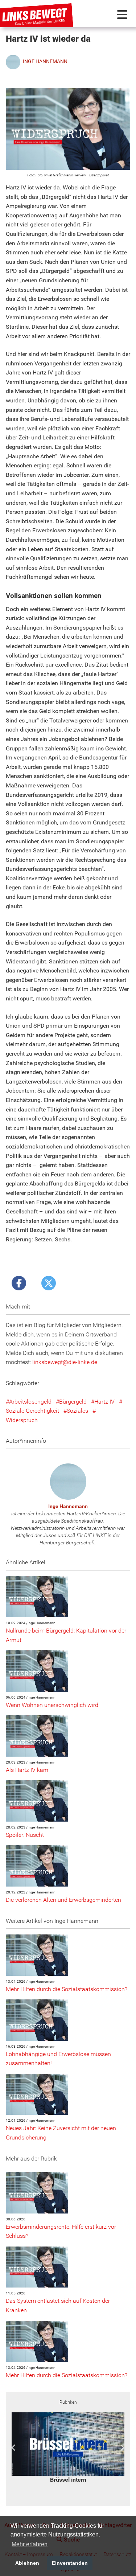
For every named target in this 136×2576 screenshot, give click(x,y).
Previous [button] (14, 2448)
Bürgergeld (73, 1402)
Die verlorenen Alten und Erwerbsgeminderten (63, 1900)
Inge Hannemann (68, 1506)
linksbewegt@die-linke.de (65, 1362)
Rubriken (68, 2402)
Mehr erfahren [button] (30, 2544)
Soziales (77, 1411)
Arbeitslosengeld (30, 1402)
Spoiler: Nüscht (25, 1835)
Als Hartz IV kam (27, 1770)
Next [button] (122, 2448)
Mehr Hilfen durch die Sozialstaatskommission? (67, 1989)
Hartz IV (104, 1402)
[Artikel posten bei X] (49, 1283)
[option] (68, 2448)
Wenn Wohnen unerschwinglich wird (52, 1705)
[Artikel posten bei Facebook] (19, 1283)
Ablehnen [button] (27, 2563)
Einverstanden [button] (70, 2563)
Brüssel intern (68, 2480)
